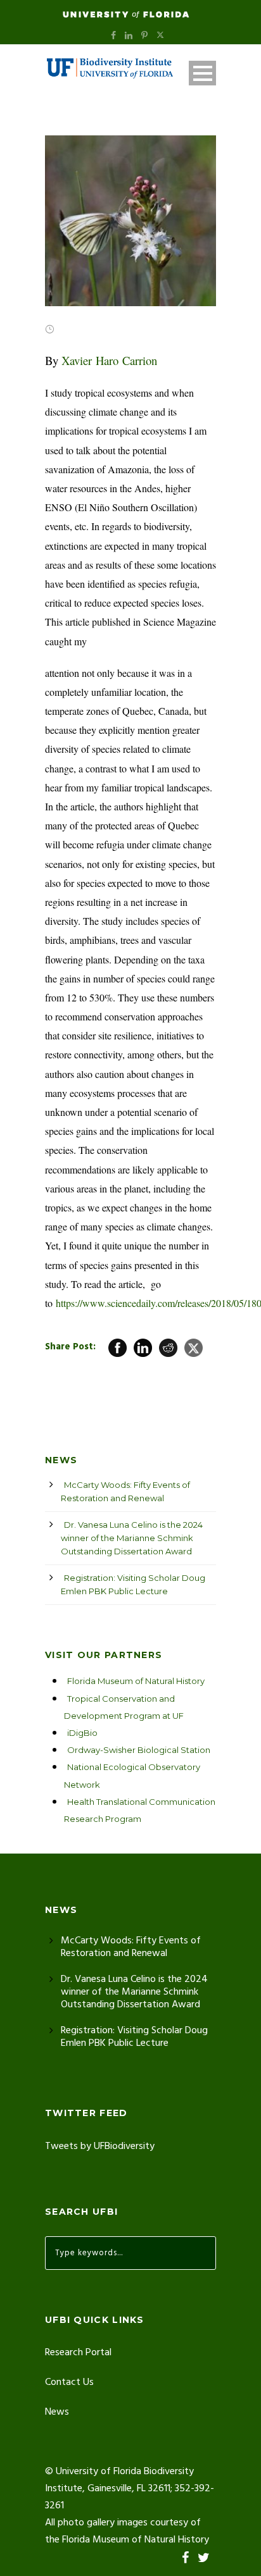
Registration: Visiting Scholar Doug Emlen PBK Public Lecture (133, 1584)
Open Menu (202, 73)
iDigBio (82, 1733)
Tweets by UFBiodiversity (100, 2146)
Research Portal (78, 2353)
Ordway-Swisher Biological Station (139, 1750)
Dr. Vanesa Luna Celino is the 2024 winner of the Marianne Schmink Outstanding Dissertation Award (132, 1538)
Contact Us (69, 2382)
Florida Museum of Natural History (136, 1681)
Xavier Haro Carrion (109, 360)
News (57, 2412)
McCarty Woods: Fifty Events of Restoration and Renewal (125, 1491)
